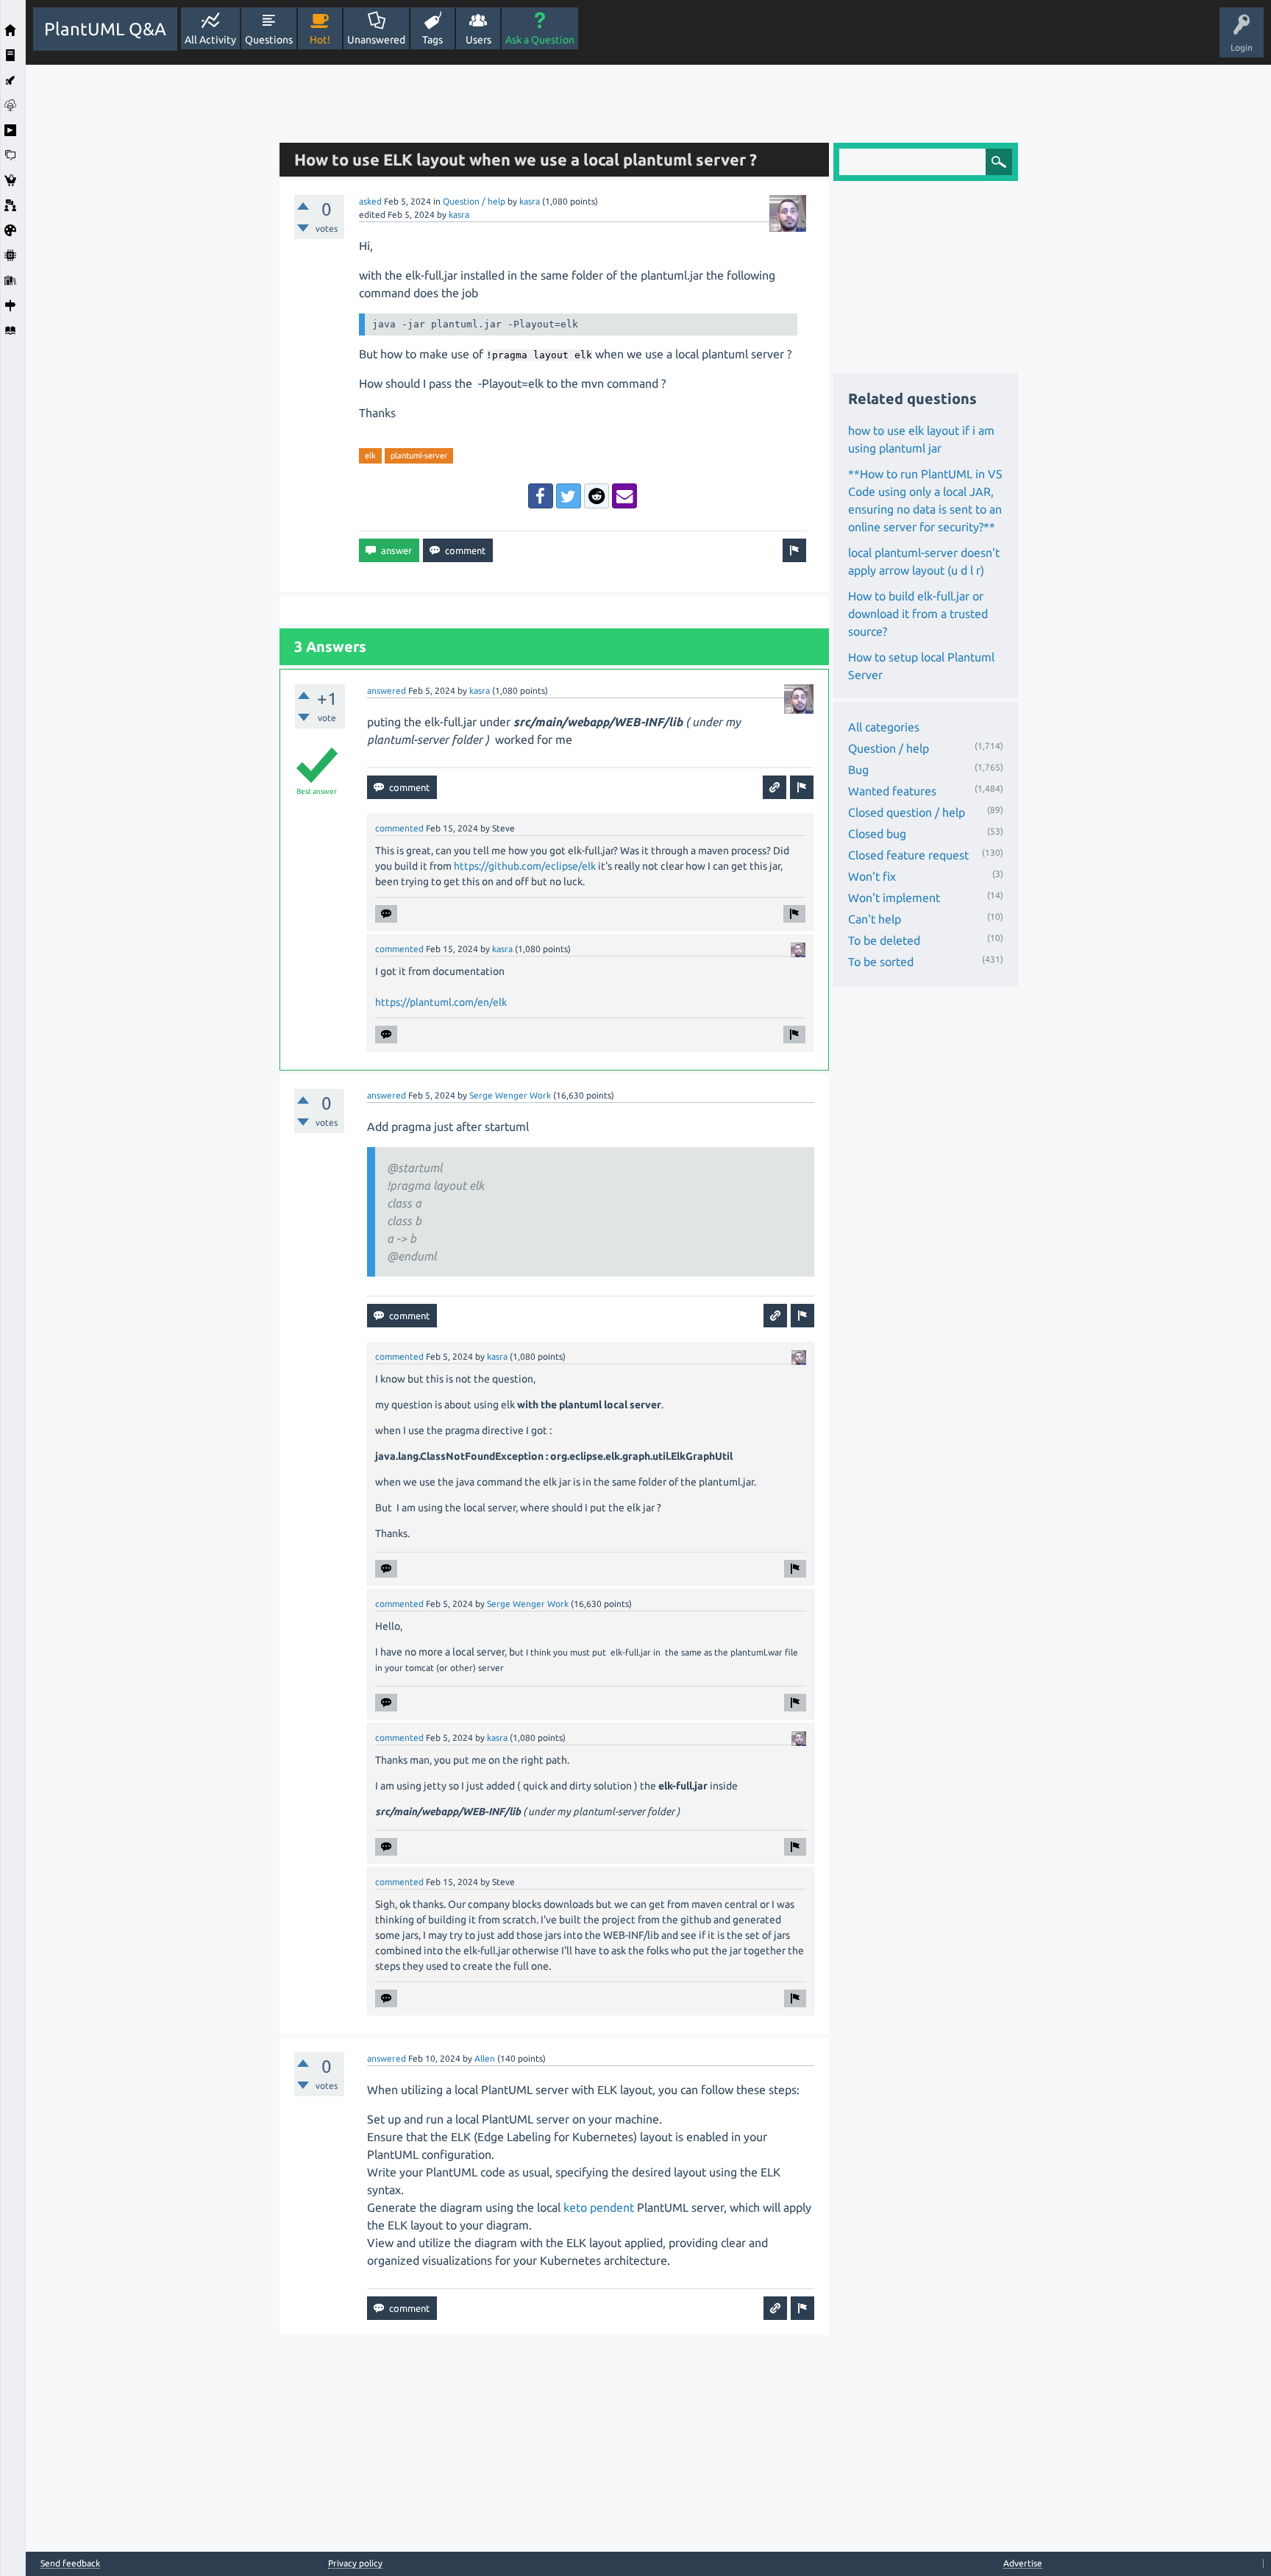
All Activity (210, 40)
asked (370, 201)
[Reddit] (597, 496)
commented (399, 828)
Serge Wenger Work (510, 1095)
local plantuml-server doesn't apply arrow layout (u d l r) (924, 561)
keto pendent (599, 2207)
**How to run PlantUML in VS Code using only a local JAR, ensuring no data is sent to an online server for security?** (925, 500)
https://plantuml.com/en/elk (441, 1002)
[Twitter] (569, 496)
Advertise (1023, 2563)
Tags (432, 40)
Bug (858, 770)
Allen (485, 2058)
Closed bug (877, 834)
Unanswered (376, 40)
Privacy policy (355, 2563)
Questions (269, 40)
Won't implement (894, 898)
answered (387, 691)
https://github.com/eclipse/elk (525, 866)
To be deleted (884, 940)
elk (370, 455)
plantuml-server (419, 455)
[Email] (624, 496)
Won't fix (872, 876)
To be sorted (881, 962)
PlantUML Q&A (105, 29)
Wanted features (892, 791)
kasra (530, 201)
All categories (884, 727)
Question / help (474, 201)
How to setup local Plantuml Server (921, 666)
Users (478, 40)
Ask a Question (540, 40)
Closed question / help (907, 812)
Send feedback (70, 2563)
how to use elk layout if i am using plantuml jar (921, 439)
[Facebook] (541, 496)
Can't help (875, 919)
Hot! (320, 40)
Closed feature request (908, 855)
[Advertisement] (149, 285)
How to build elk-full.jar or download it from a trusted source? (918, 614)
